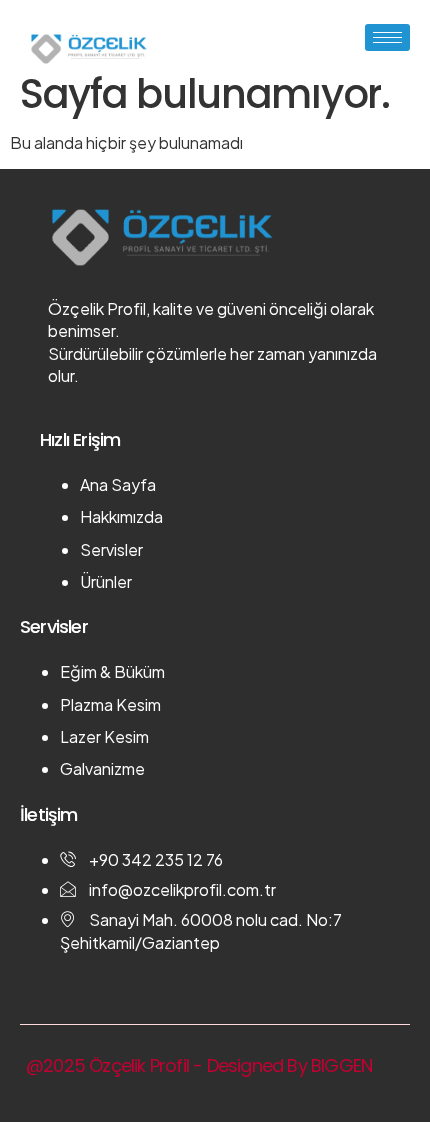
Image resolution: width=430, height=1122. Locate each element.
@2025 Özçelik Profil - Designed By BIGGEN (199, 1065)
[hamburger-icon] (387, 37)
